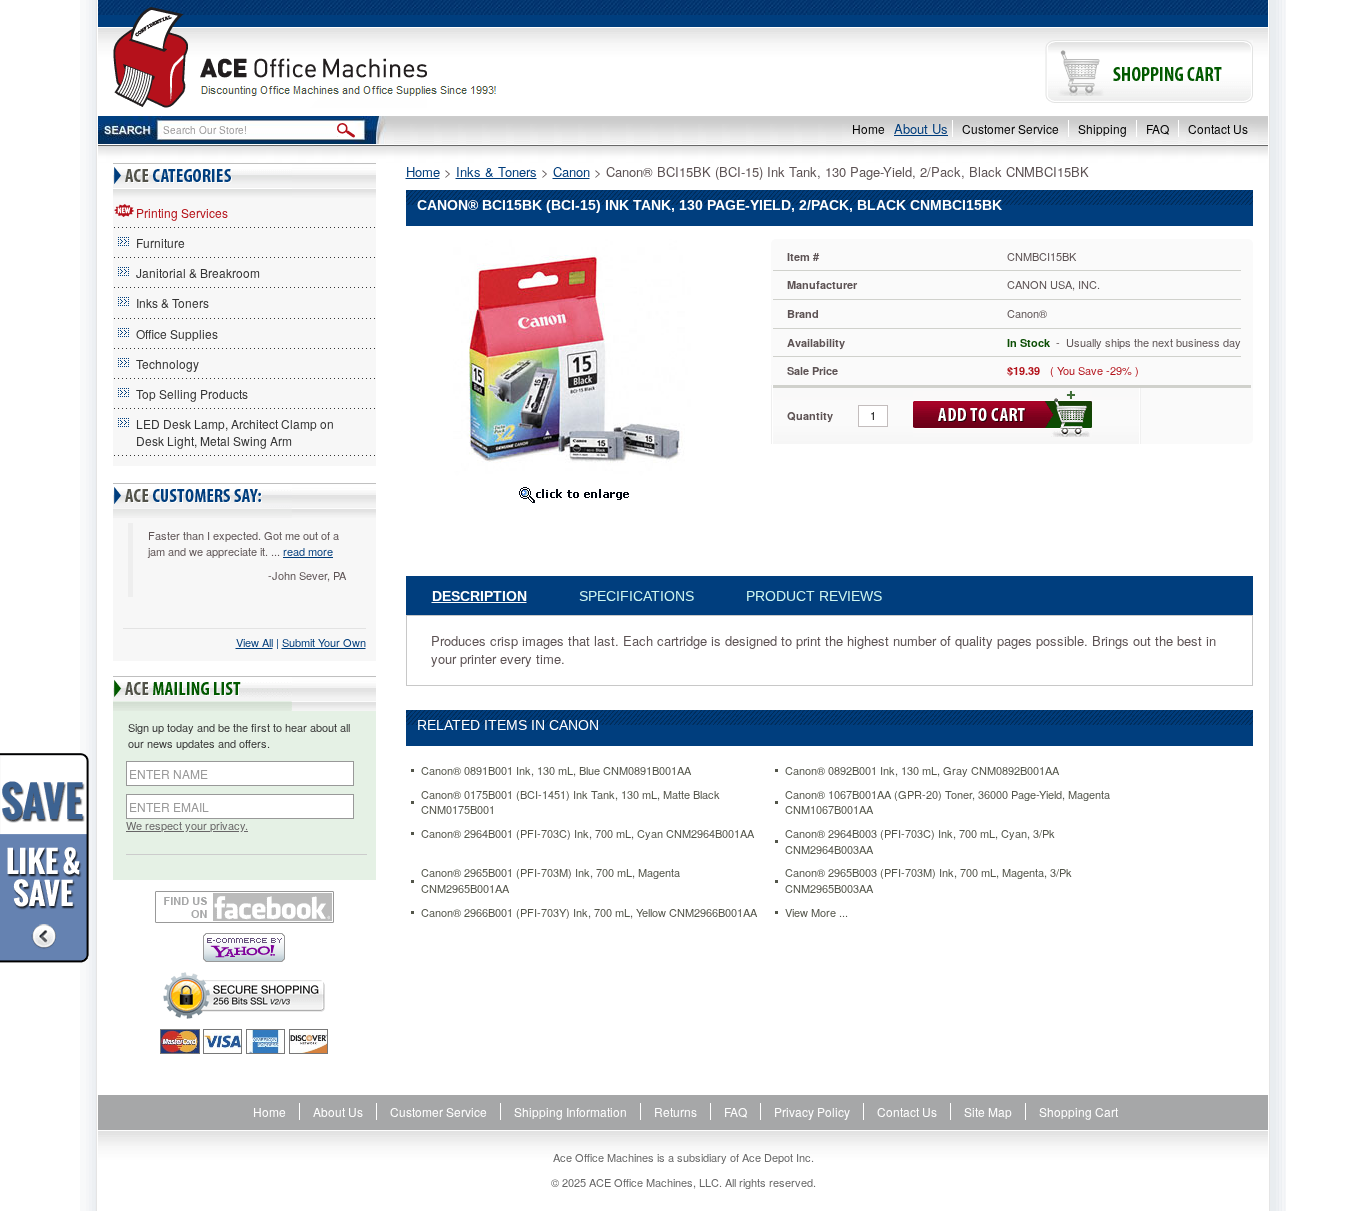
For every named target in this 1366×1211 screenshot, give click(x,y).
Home (868, 128)
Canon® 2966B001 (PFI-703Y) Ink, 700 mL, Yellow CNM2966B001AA (589, 912)
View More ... (816, 912)
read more (308, 551)
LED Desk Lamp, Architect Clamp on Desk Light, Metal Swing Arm (235, 432)
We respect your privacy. (187, 825)
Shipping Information (570, 1111)
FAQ (1157, 128)
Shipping (1102, 128)
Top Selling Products (192, 393)
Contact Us (1218, 128)
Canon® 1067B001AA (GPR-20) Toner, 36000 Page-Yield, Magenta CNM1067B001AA (947, 802)
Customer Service (1010, 128)
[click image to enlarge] (574, 494)
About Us (921, 128)
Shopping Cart (1078, 1111)
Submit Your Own (324, 642)
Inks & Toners (172, 302)
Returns (675, 1111)
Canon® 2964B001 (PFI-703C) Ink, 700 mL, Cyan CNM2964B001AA (587, 833)
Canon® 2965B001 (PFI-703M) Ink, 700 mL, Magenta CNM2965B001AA (550, 880)
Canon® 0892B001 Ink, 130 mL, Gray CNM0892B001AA (922, 770)
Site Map (988, 1111)
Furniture (160, 242)
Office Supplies (177, 333)
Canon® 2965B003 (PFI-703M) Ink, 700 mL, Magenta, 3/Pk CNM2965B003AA (928, 880)
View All (254, 642)
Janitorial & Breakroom (198, 272)
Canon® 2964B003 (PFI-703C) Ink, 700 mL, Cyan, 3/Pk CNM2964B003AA (920, 841)
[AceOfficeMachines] (390, 57)
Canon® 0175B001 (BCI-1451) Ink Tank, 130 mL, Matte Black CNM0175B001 (570, 802)
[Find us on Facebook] (244, 907)
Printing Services (182, 212)
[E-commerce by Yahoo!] (244, 947)
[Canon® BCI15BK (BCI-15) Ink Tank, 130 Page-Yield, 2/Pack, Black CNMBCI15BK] (573, 356)
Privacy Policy (812, 1111)
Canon (571, 171)
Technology (167, 363)
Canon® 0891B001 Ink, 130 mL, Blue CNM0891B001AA (556, 770)
